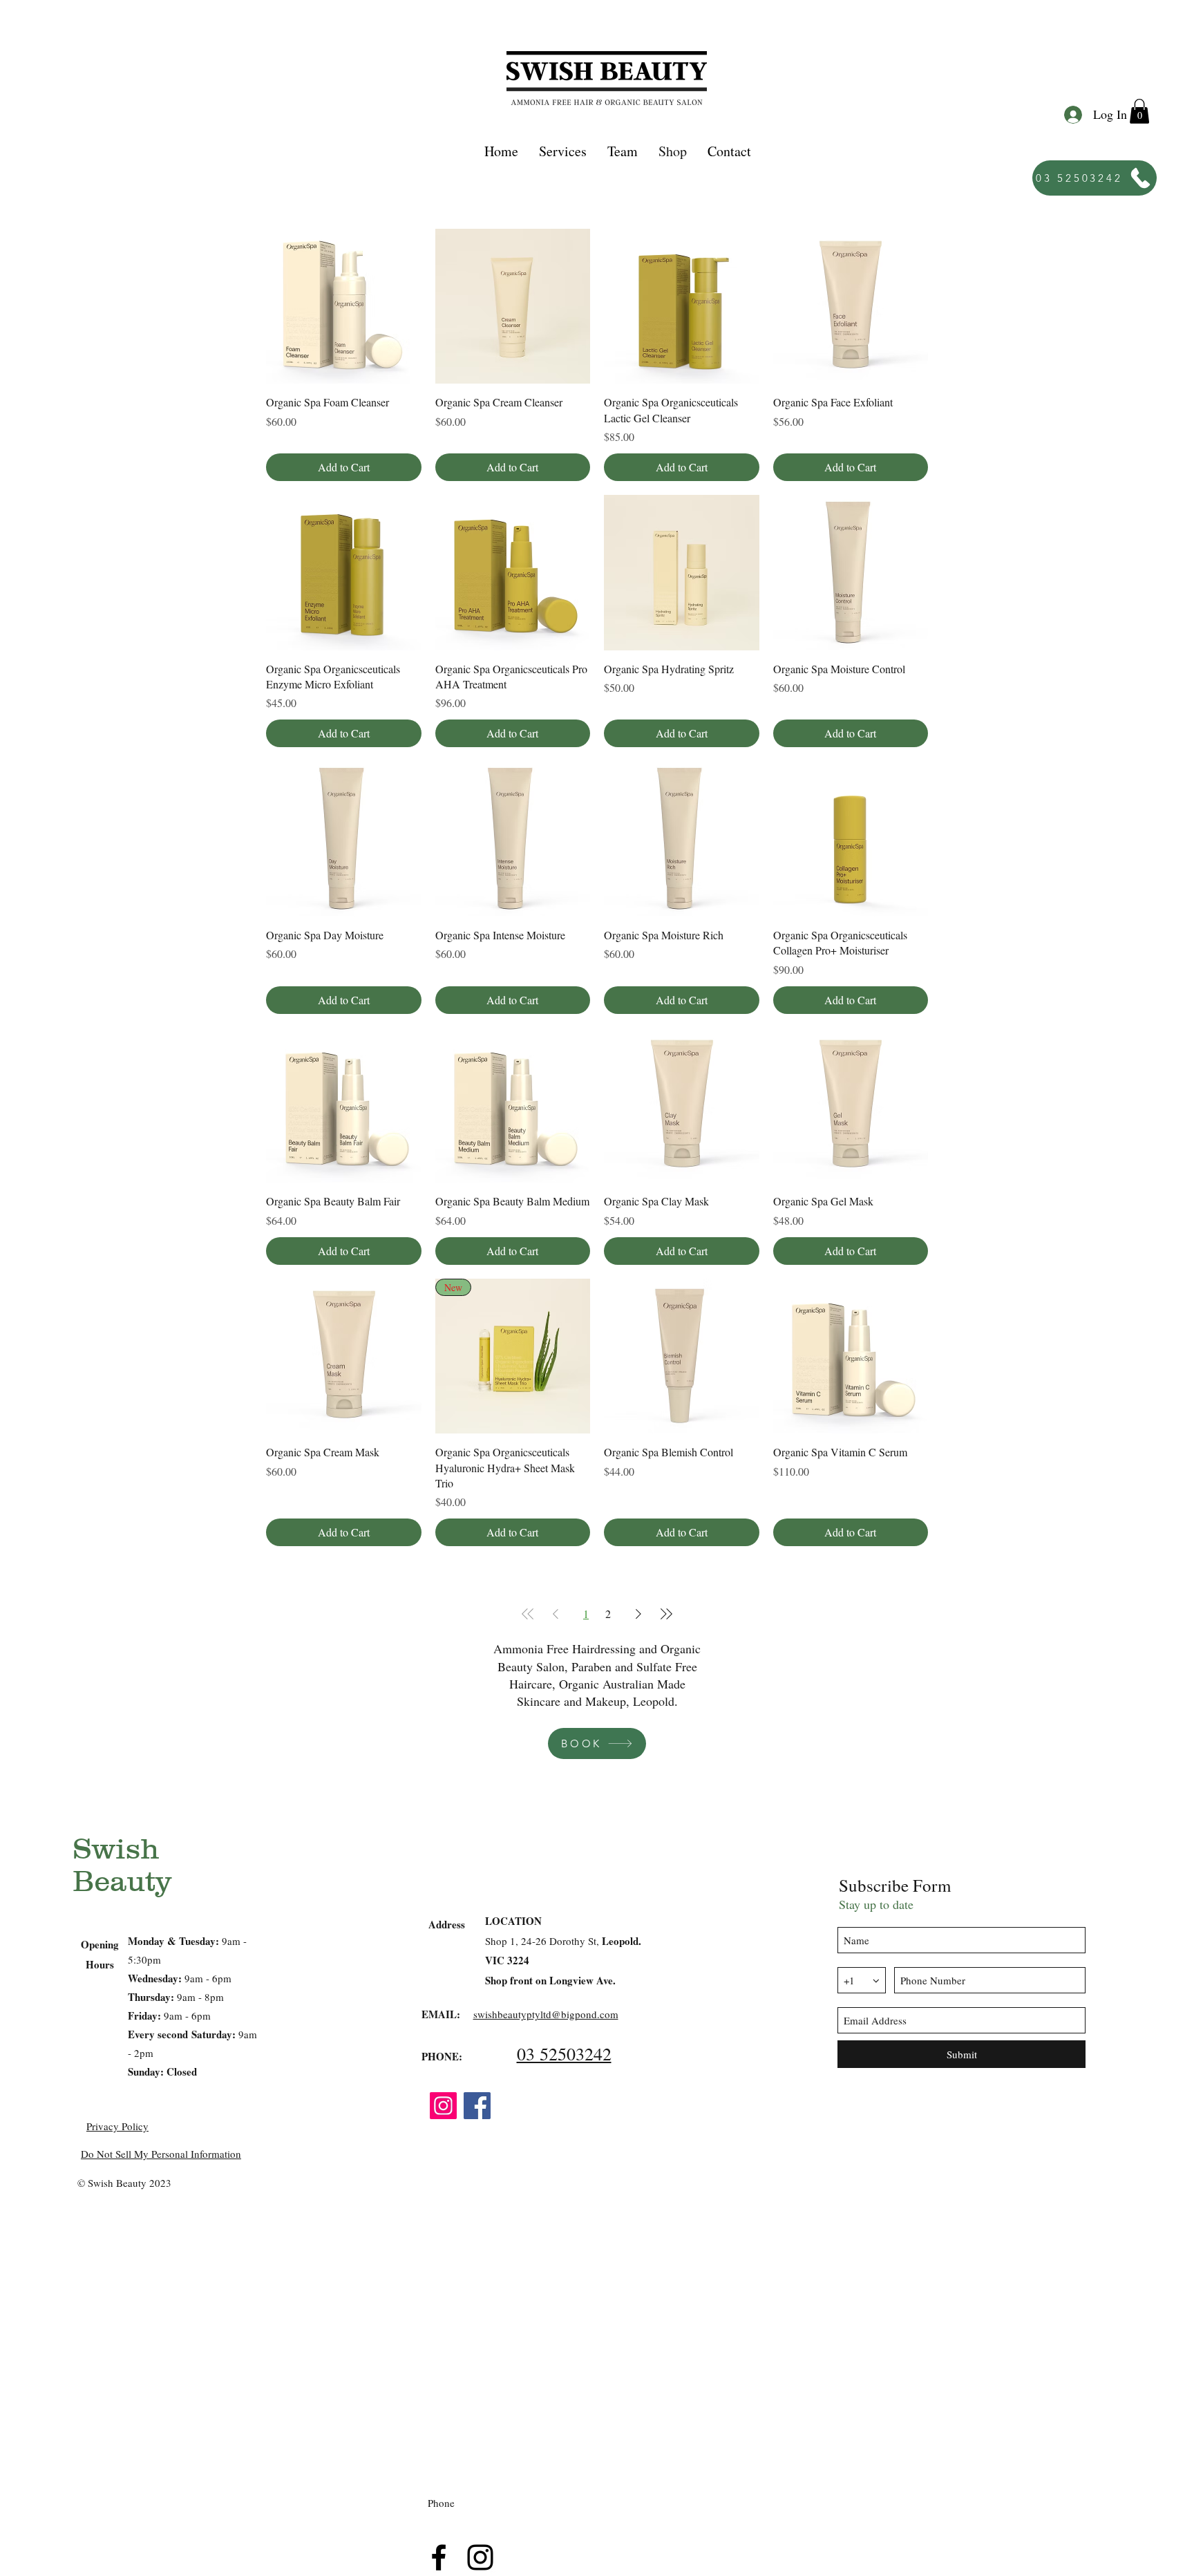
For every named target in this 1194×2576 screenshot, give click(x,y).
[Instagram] (443, 2106)
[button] (563, 151)
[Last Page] (666, 1614)
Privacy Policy (117, 2126)
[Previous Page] (556, 1614)
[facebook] (439, 2557)
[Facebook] (477, 2106)
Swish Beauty (122, 1865)
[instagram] (480, 2557)
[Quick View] (344, 307)
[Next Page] (638, 1614)
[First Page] (528, 1614)
